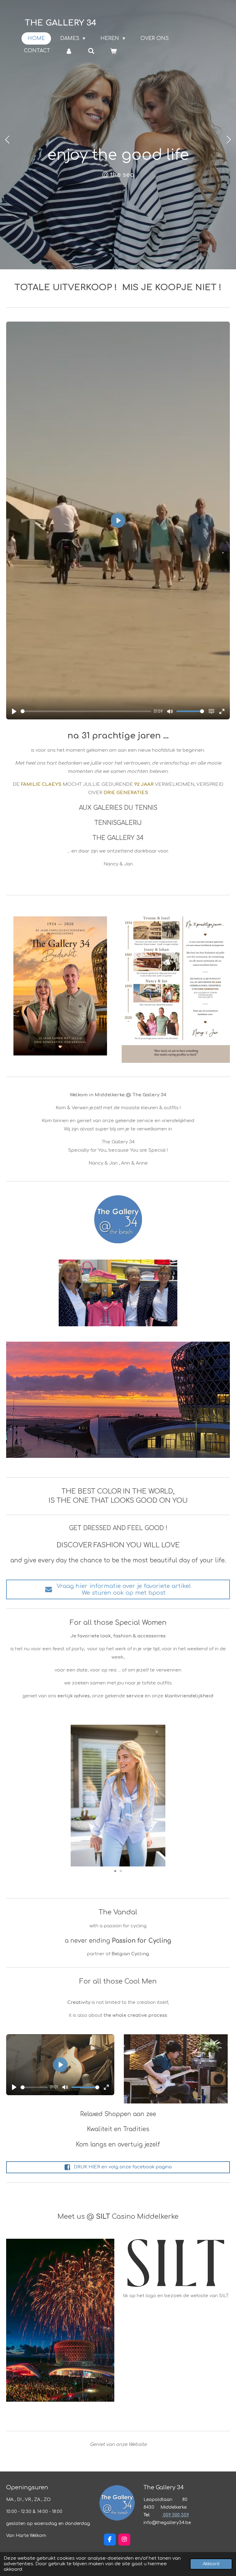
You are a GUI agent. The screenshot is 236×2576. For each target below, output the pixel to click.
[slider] (86, 711)
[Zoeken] (91, 51)
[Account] (69, 51)
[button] (224, 1730)
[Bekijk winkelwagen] (113, 51)
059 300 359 (175, 2515)
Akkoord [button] (211, 2564)
